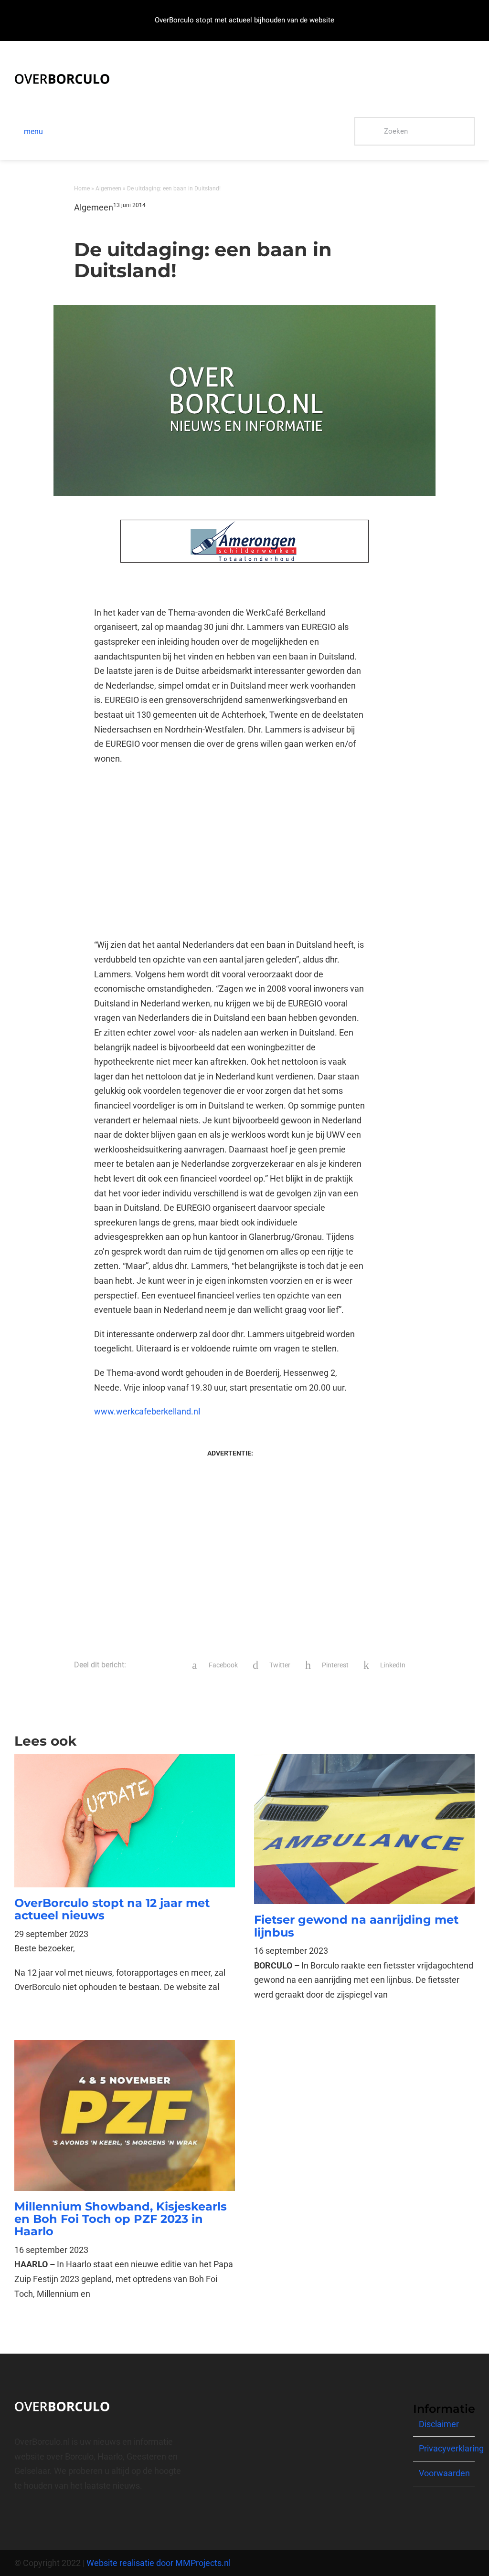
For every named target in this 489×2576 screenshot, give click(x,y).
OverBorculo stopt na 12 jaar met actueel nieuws (112, 1909)
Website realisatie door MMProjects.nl (159, 2563)
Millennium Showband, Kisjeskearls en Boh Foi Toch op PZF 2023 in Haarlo (121, 2219)
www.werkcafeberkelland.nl (147, 1411)
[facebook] (17, 2520)
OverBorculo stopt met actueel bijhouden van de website (244, 20)
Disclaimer (439, 2424)
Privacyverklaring (451, 2448)
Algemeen (108, 188)
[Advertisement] (230, 852)
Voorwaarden (444, 2473)
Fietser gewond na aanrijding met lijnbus (356, 1926)
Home (82, 188)
